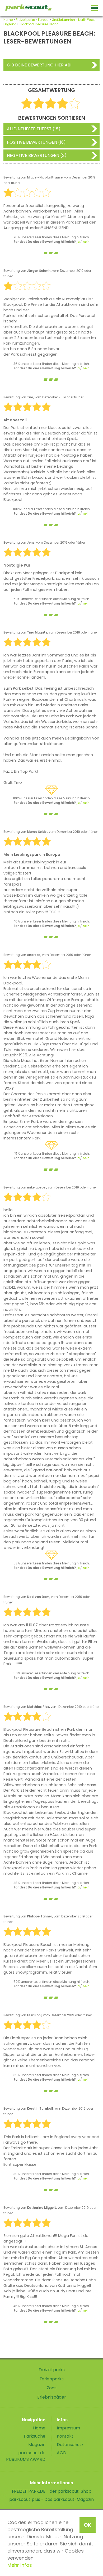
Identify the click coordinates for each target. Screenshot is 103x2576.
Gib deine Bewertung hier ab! (39, 65)
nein (86, 242)
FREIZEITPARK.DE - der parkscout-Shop (52, 2491)
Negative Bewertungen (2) (37, 155)
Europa (43, 20)
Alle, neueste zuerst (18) (34, 129)
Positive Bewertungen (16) (36, 142)
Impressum (68, 2428)
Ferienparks (52, 2379)
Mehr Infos (20, 2565)
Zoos (52, 2388)
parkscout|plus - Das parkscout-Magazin (51, 2499)
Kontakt (65, 2436)
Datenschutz (70, 2445)
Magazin (37, 2445)
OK (88, 2525)
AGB (61, 2453)
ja (78, 242)
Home (8, 20)
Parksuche (35, 2436)
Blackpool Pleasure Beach (39, 24)
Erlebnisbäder (51, 2397)
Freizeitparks (25, 20)
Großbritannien (63, 20)
